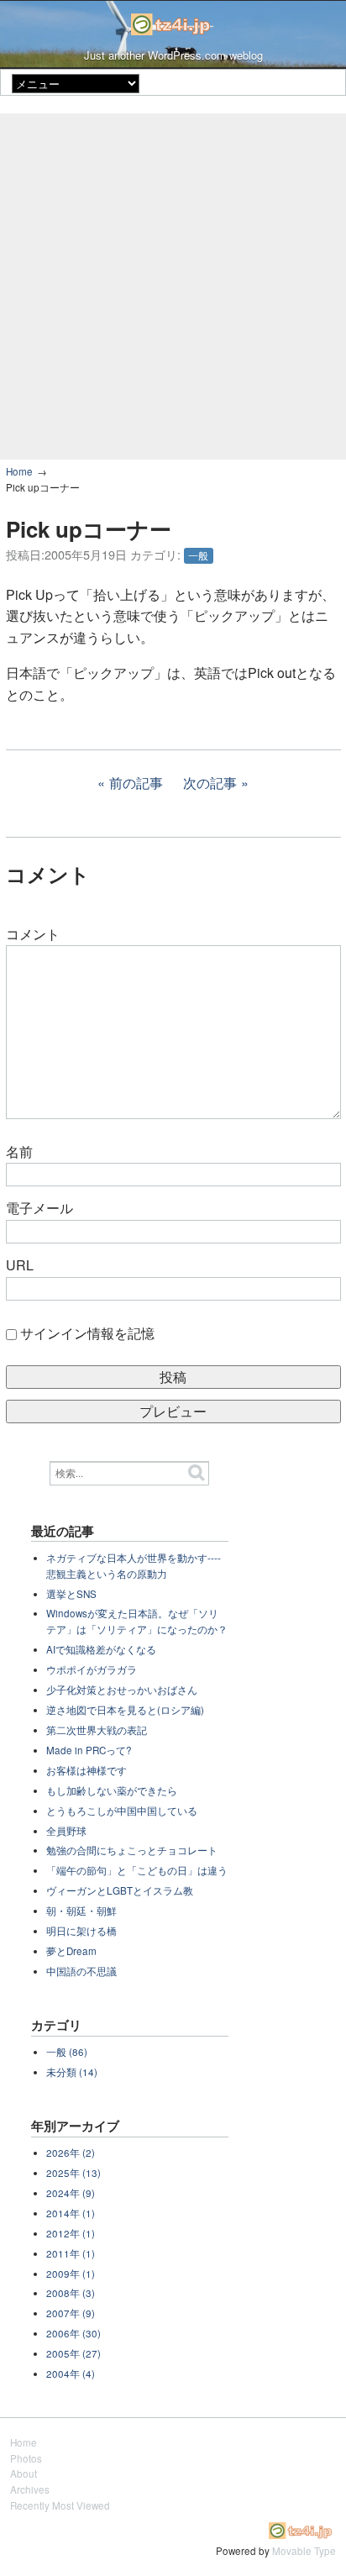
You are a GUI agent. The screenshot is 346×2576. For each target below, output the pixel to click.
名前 (19, 1151)
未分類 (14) (72, 2072)
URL (20, 1265)
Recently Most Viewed (60, 2505)
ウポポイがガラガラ (92, 1669)
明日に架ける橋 (81, 1931)
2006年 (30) (73, 2333)
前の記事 (136, 783)
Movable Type (304, 2551)
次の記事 (210, 783)
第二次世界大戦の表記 (97, 1730)
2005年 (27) (73, 2353)
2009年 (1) (71, 2274)
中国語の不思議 (81, 1971)
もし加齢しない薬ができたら (112, 1790)
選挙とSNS (71, 1594)
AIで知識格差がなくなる (101, 1649)
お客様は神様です (86, 1770)
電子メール (39, 1208)
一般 (198, 555)
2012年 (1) (71, 2233)
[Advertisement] (173, 287)
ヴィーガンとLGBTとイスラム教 (120, 1890)
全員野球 (66, 1831)
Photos (26, 2458)
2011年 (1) (71, 2253)
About (24, 2473)
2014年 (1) (71, 2213)
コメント (33, 934)
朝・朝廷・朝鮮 (81, 1911)
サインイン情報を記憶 (87, 1333)
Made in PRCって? (89, 1750)
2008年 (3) (71, 2293)
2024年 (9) (71, 2193)
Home (19, 471)
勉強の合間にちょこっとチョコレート (132, 1850)
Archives (30, 2489)
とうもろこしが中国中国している (122, 1811)
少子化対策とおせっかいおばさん (122, 1690)
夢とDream (71, 1951)
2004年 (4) (71, 2374)
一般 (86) (67, 2052)
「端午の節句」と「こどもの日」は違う (137, 1870)
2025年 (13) (73, 2173)
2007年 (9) (71, 2313)
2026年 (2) (71, 2153)
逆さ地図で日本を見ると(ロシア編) (125, 1710)
